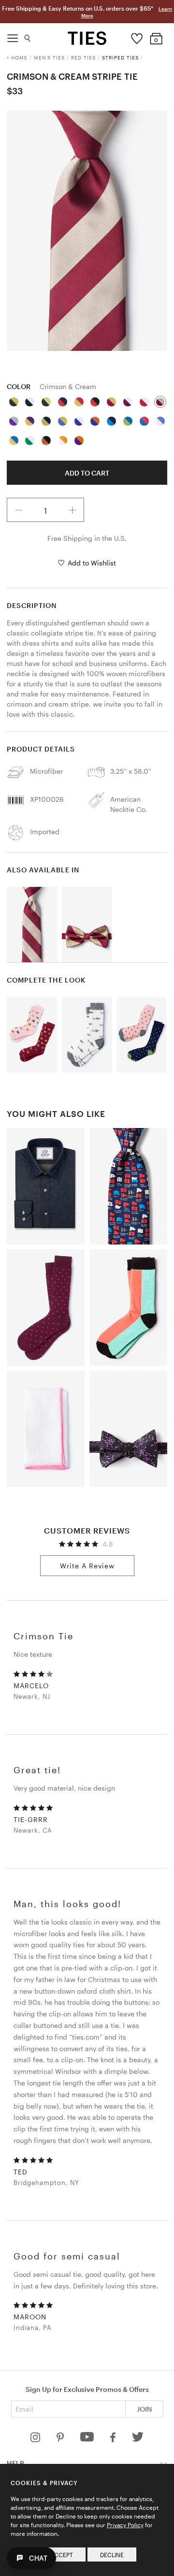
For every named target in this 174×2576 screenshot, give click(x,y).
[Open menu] (13, 36)
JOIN (144, 2409)
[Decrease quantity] (19, 510)
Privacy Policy (125, 2525)
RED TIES (83, 58)
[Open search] (28, 36)
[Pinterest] (61, 2439)
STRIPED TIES (120, 58)
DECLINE (112, 2555)
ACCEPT (62, 2555)
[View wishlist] (137, 36)
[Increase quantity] (72, 510)
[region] (87, 231)
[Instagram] (36, 2439)
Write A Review (87, 1566)
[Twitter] (138, 2439)
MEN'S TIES (49, 58)
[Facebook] (114, 2439)
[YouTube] (88, 2439)
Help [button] (15, 2463)
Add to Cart (87, 473)
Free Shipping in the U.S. (87, 538)
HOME (19, 58)
